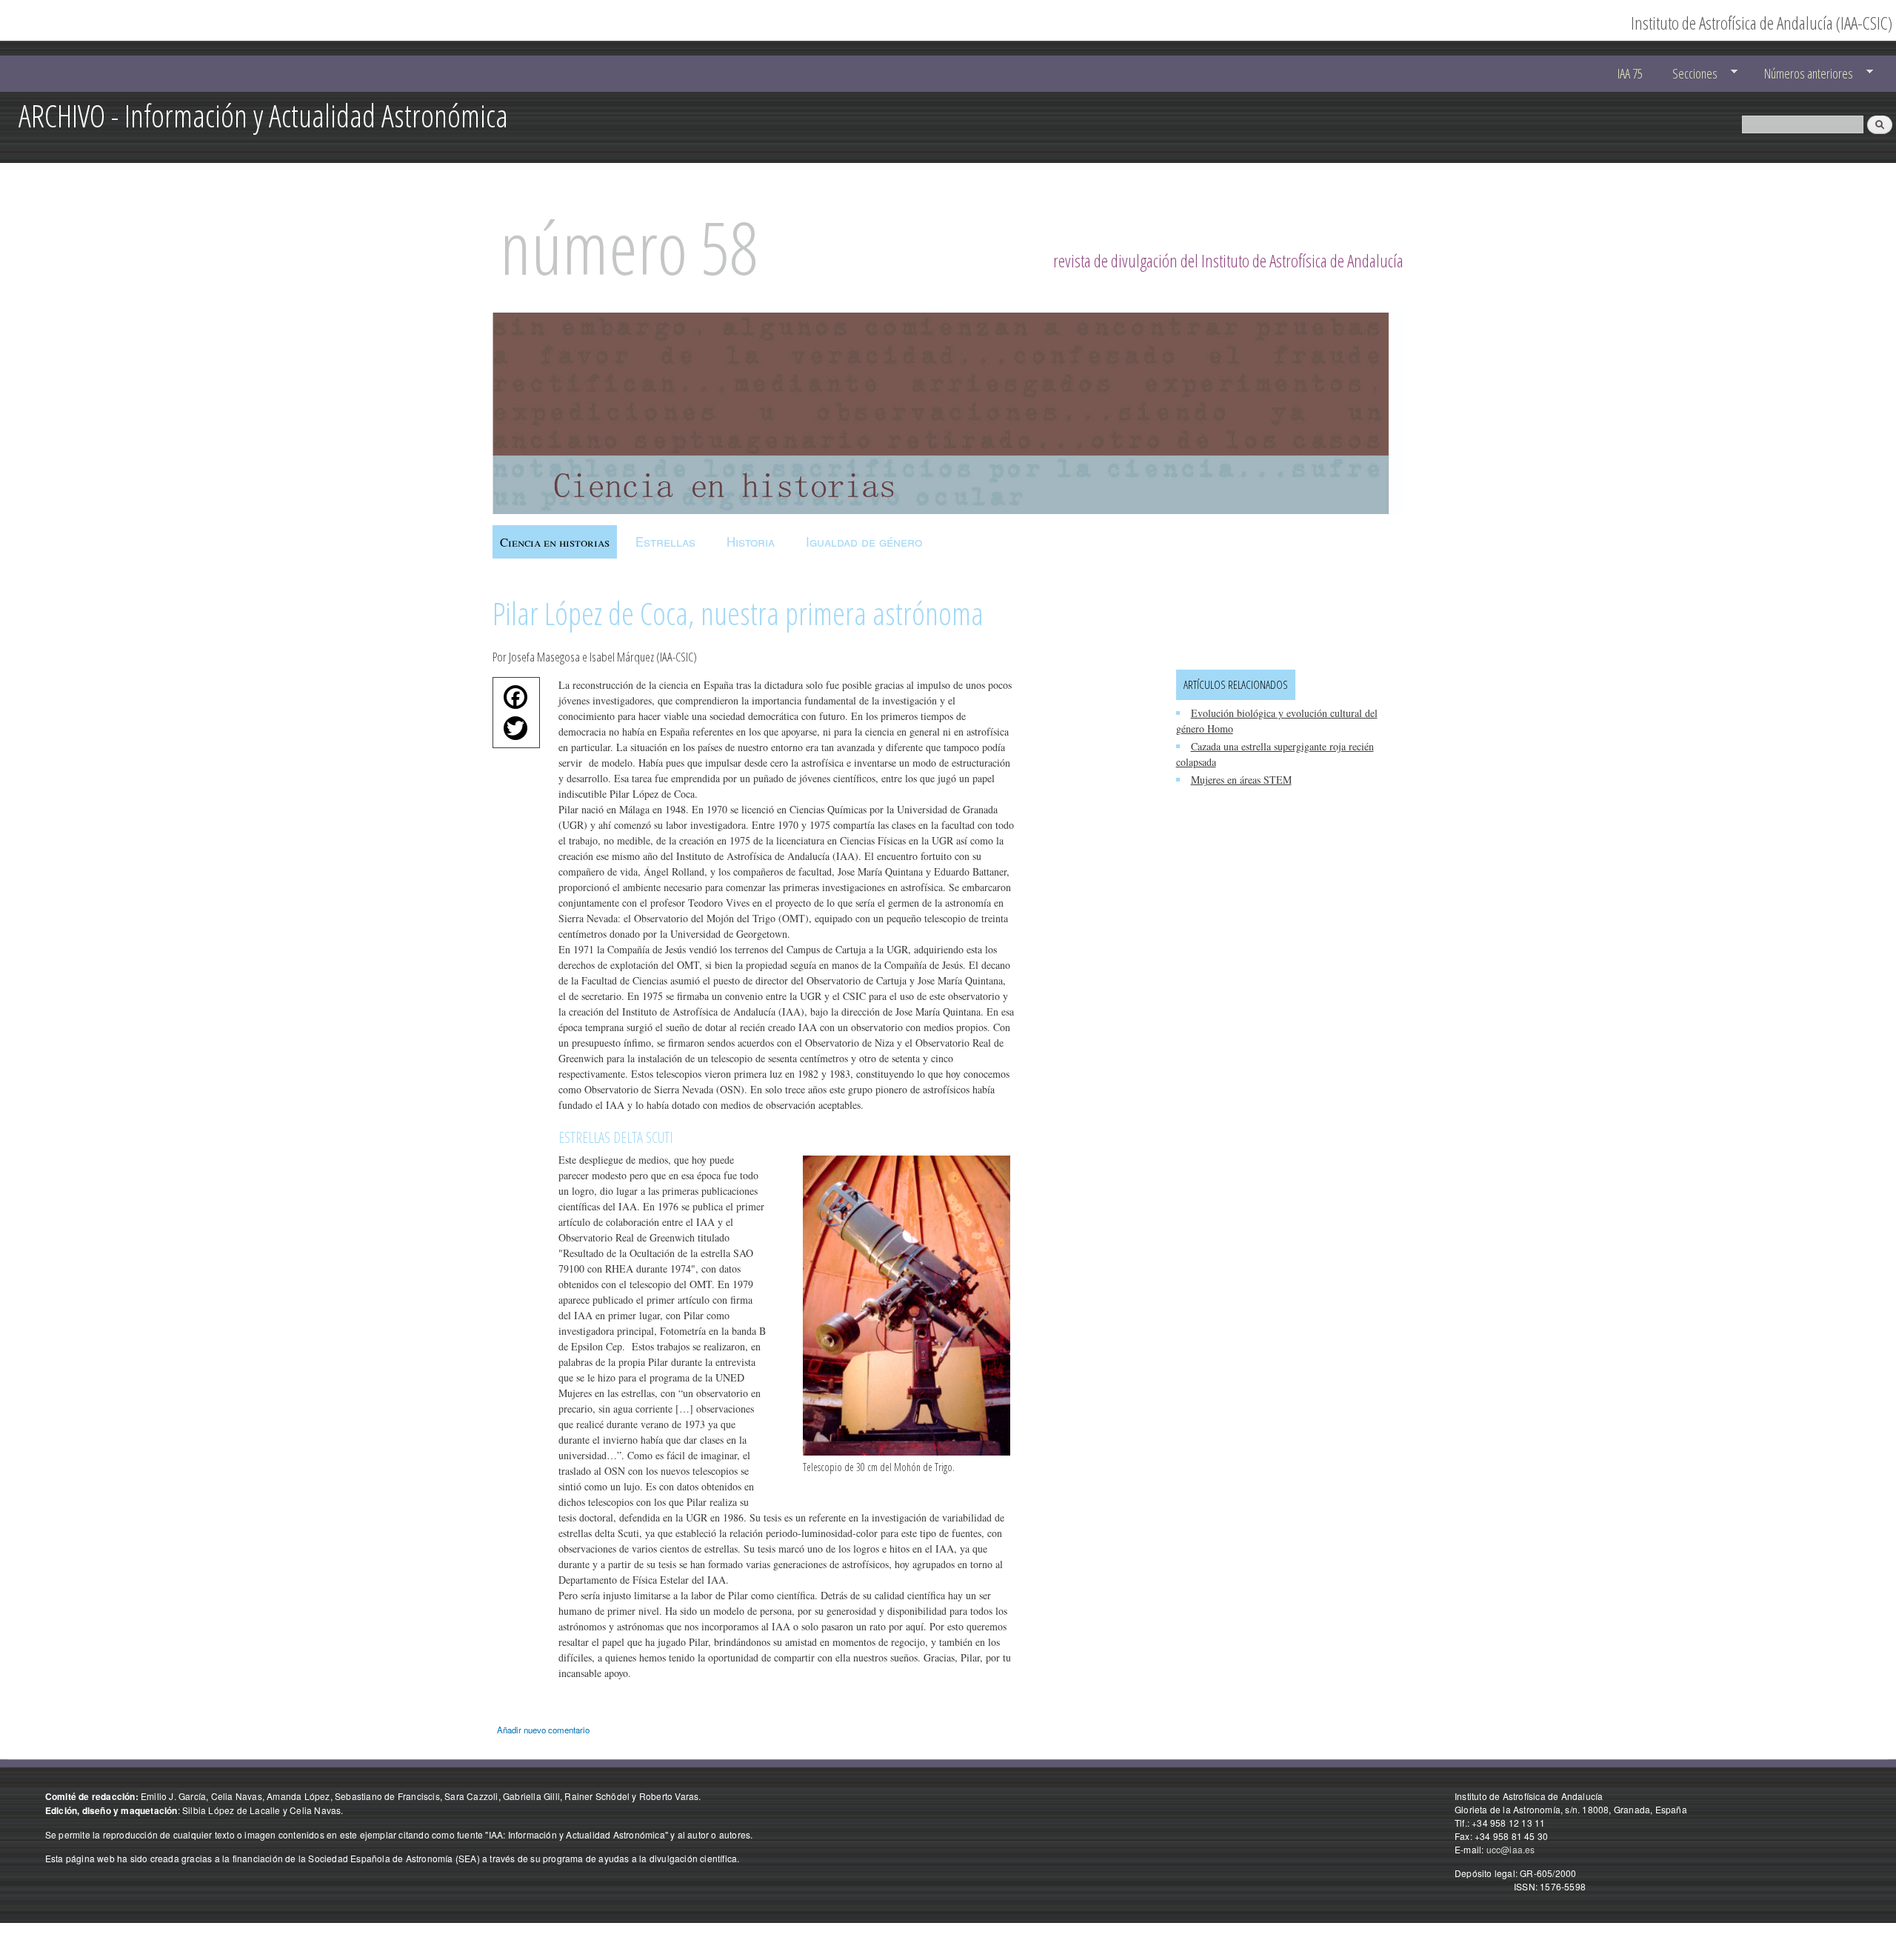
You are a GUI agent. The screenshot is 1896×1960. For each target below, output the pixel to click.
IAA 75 (1630, 73)
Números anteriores (1802, 74)
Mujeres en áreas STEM (1241, 780)
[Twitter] (512, 732)
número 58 (629, 247)
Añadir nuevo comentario (543, 1730)
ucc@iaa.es (1511, 1849)
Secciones (1688, 74)
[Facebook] (512, 701)
